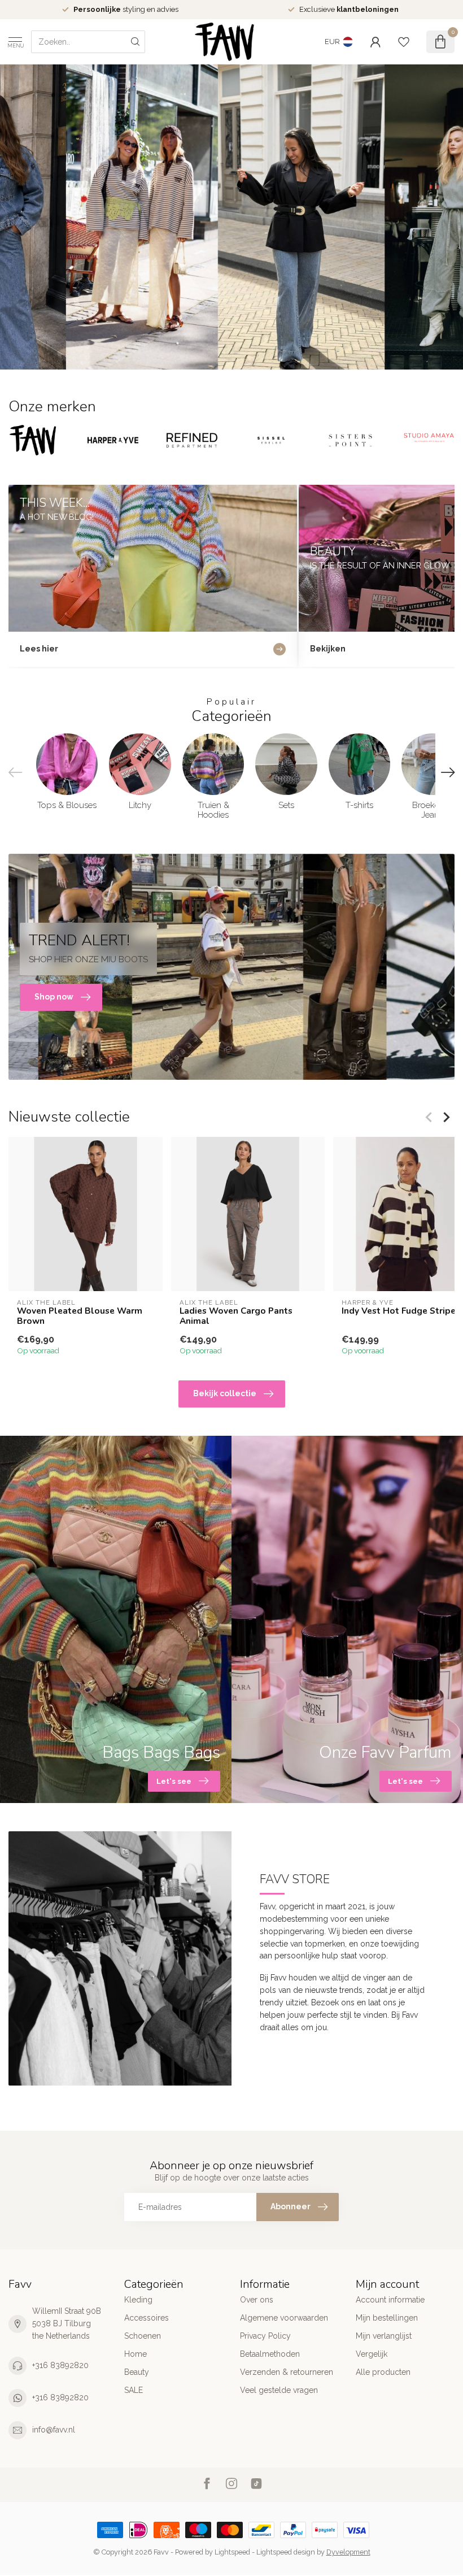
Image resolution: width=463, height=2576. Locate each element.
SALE (134, 2390)
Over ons (257, 2300)
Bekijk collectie (225, 1393)
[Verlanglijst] (404, 42)
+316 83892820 (60, 2365)
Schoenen (143, 2336)
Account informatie (390, 2300)
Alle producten (383, 2372)
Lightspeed (232, 2552)
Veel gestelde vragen (279, 2390)
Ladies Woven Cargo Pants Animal (236, 1316)
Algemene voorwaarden (284, 2318)
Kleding (138, 2300)
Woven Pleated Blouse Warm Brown (80, 1316)
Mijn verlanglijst (384, 2336)
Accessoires (147, 2318)
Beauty (137, 2372)
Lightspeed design (286, 2552)
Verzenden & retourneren (287, 2372)
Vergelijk (372, 2354)
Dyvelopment (348, 2552)
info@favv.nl (54, 2430)
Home (136, 2354)
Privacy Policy (265, 2336)
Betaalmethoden (270, 2354)
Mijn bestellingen (387, 2318)
